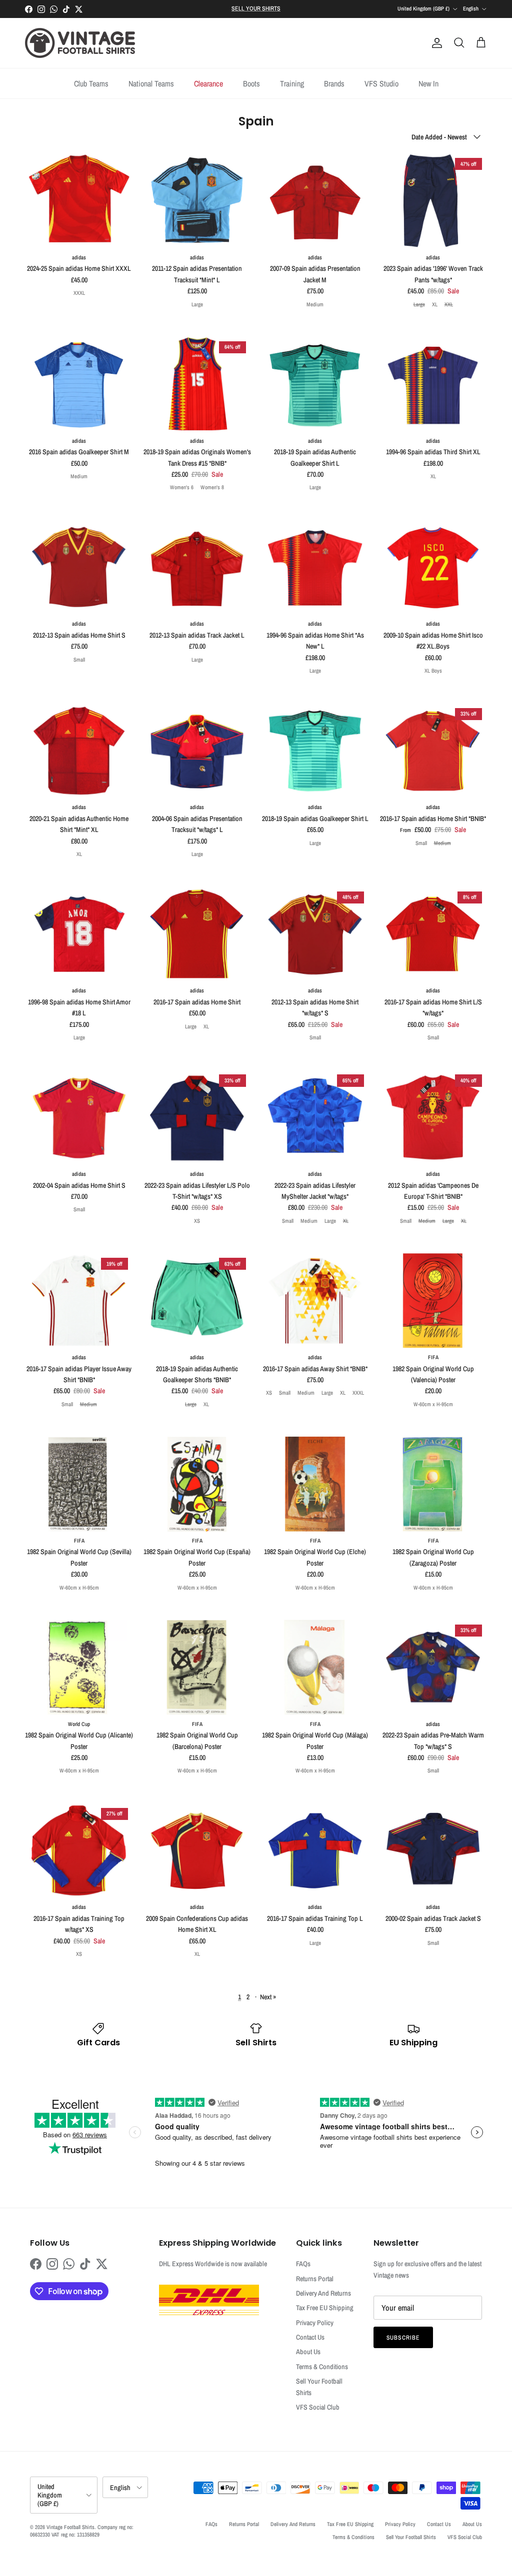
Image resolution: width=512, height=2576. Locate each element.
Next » (268, 1997)
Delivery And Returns (323, 2293)
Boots (251, 83)
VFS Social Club (318, 2407)
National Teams (151, 83)
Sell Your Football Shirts (411, 2537)
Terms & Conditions (322, 2367)
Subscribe (403, 2338)
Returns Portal (315, 2279)
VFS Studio (381, 83)
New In (428, 83)
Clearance (208, 83)
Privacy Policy (315, 2323)
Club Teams (91, 83)
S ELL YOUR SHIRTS (256, 8)
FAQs (303, 2264)
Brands (334, 83)
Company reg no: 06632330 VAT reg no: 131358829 (82, 2531)
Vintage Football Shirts (70, 2527)
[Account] (435, 43)
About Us (308, 2352)
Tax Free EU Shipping (325, 2308)
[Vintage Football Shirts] (80, 43)
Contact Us (310, 2337)
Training (292, 83)
